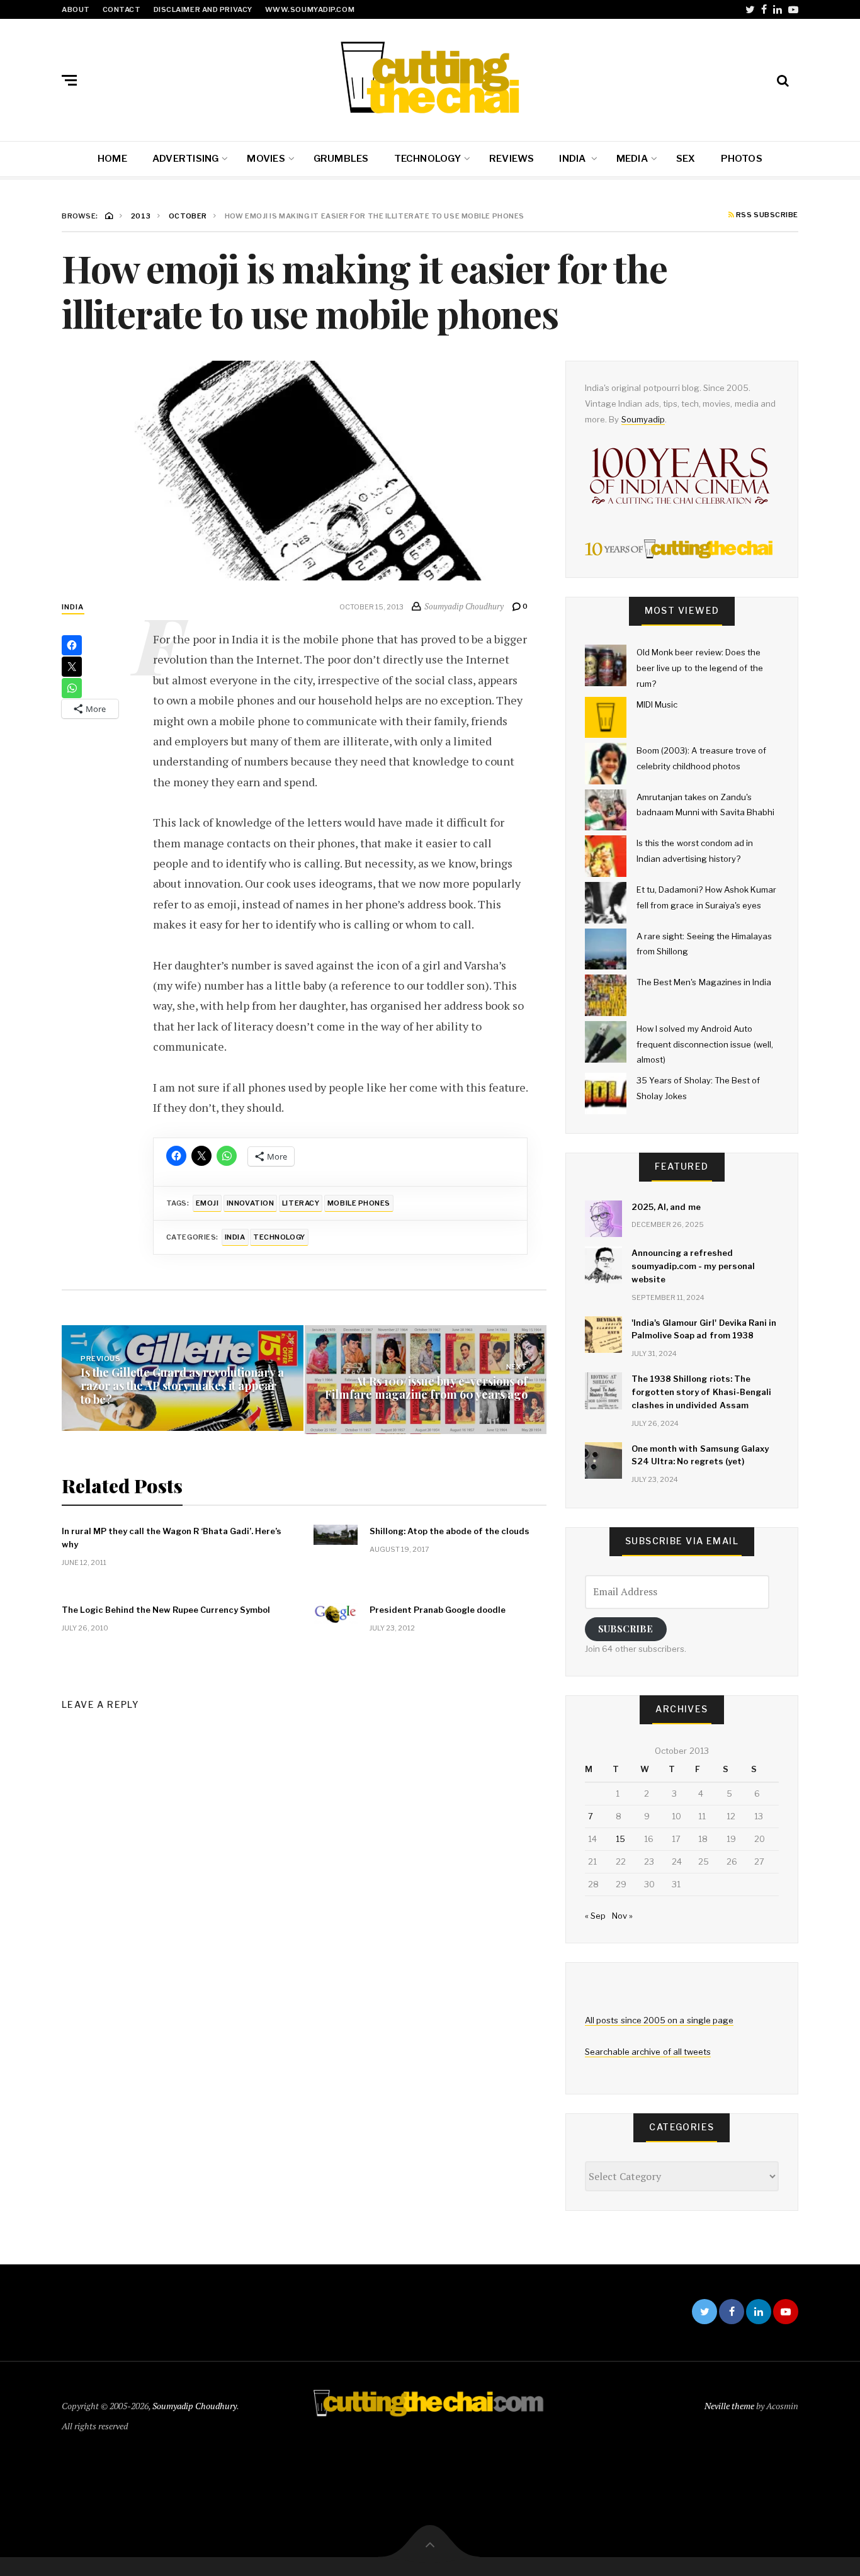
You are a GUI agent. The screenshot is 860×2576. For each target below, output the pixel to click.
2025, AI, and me (666, 1207)
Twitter (750, 9)
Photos (742, 159)
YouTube (793, 9)
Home (112, 159)
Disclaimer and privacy (203, 9)
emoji (207, 1203)
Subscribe (625, 1629)
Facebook (764, 9)
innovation (251, 1203)
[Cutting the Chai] (430, 77)
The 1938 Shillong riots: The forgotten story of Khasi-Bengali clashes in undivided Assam (701, 1392)
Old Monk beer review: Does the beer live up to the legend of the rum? (700, 668)
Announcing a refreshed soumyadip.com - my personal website (693, 1266)
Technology (427, 159)
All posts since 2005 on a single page (659, 2020)
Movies (266, 159)
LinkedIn (778, 9)
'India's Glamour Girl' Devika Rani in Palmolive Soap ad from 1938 (704, 1329)
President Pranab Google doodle (438, 1610)
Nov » (622, 1916)
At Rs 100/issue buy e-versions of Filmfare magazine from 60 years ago (426, 1387)
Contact (122, 9)
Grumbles (341, 159)
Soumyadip (643, 419)
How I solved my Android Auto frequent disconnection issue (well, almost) (705, 1044)
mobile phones (359, 1203)
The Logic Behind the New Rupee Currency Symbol (166, 1610)
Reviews (512, 159)
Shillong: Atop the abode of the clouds (450, 1531)
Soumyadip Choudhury (195, 2406)
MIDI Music (657, 704)
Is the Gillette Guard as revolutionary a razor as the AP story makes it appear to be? (182, 1386)
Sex (686, 159)
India (573, 159)
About (76, 9)
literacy (301, 1203)
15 (620, 1839)
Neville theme (729, 2406)
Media (632, 159)
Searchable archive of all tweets (648, 2052)
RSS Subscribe (766, 215)
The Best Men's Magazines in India (704, 982)
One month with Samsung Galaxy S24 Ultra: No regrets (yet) (700, 1455)
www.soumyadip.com (310, 9)
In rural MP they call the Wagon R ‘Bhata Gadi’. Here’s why (172, 1538)
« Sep (595, 1916)
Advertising (185, 159)
